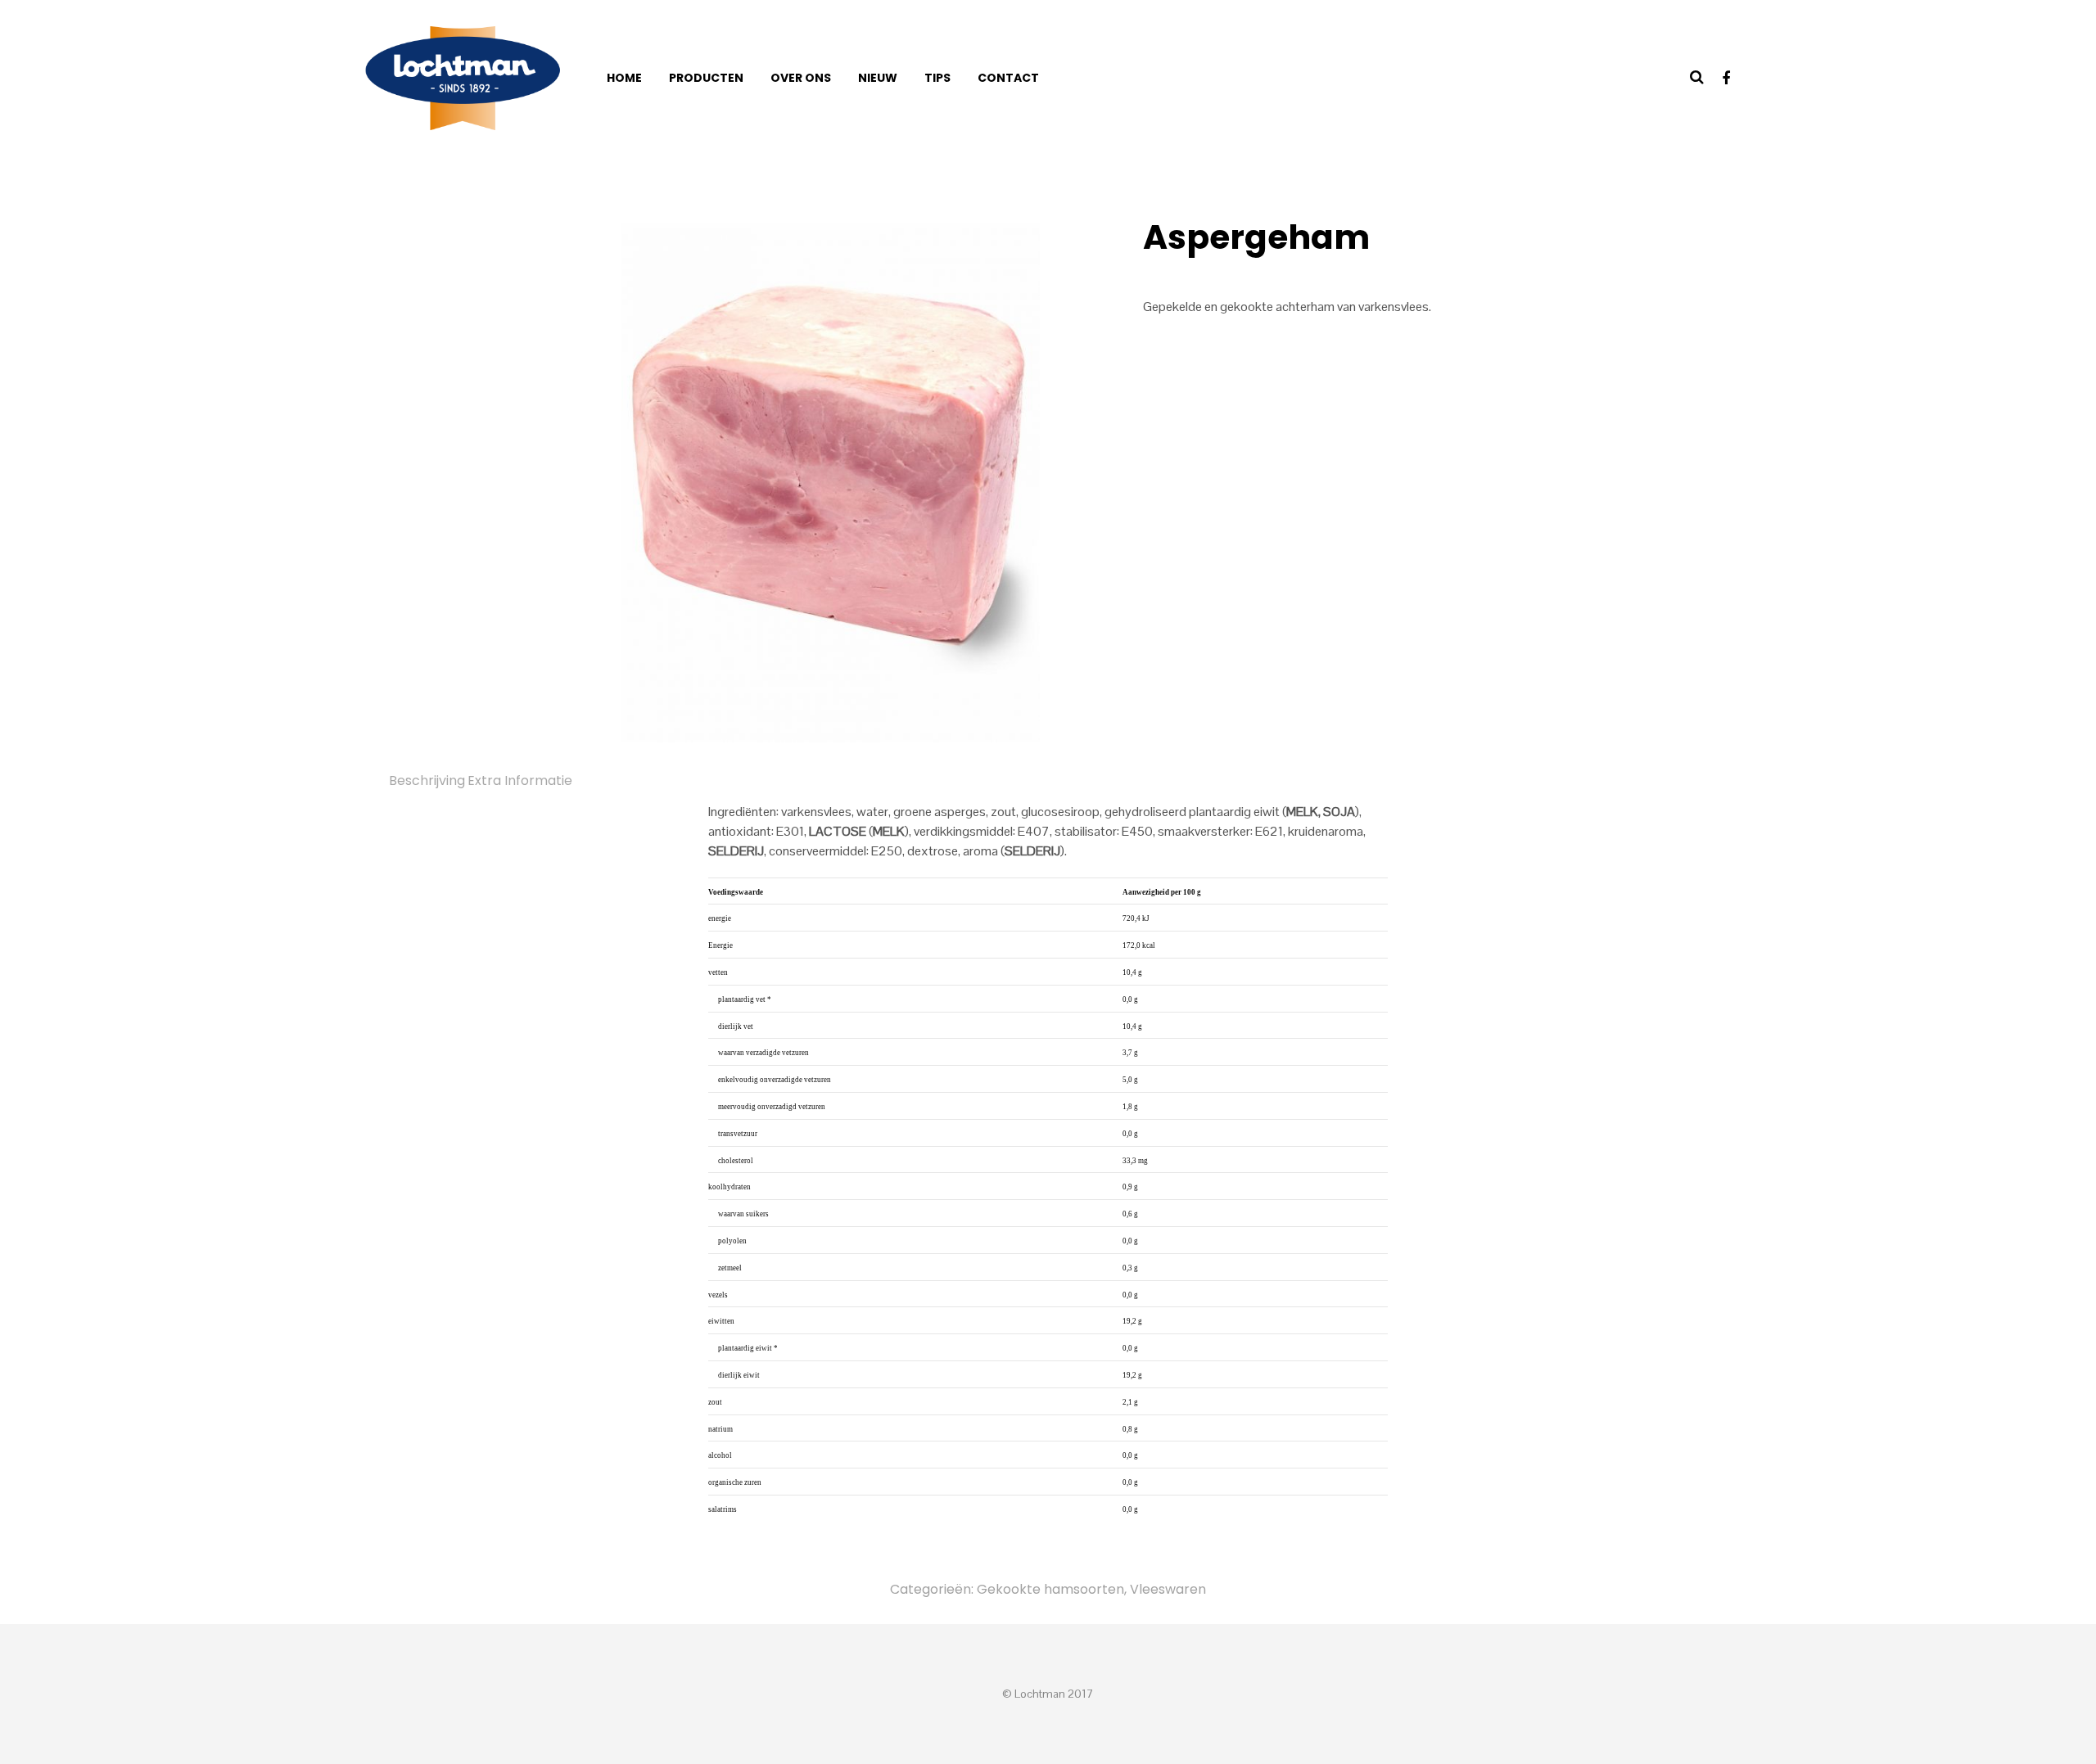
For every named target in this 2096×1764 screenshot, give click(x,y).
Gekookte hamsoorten (1050, 1589)
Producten (706, 78)
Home (624, 78)
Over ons (801, 78)
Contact (1008, 78)
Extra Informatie (520, 780)
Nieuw (878, 78)
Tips (937, 78)
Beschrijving (427, 780)
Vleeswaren (1168, 1589)
